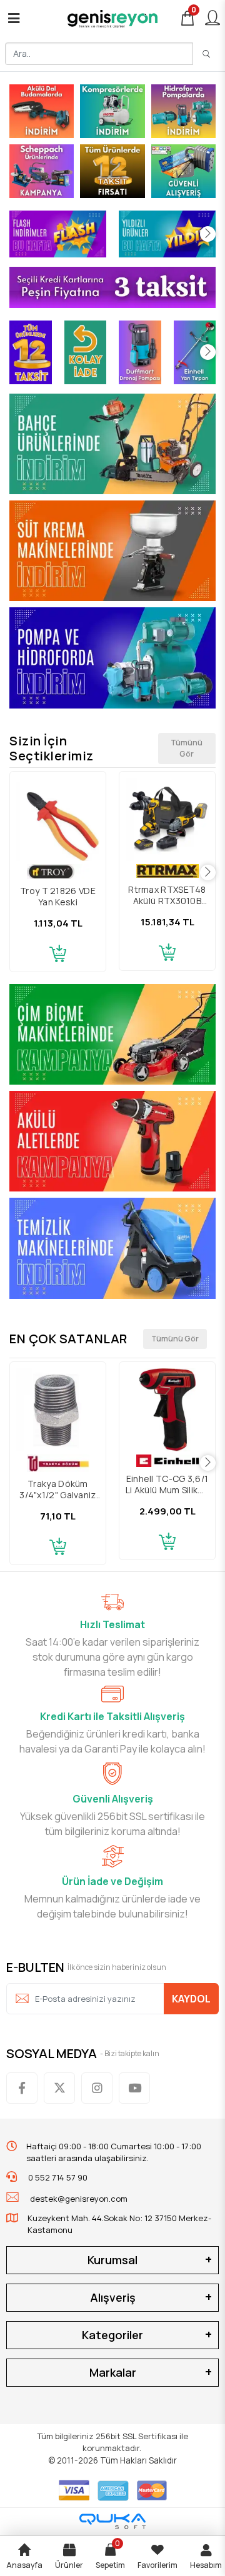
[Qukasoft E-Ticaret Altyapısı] (112, 2521)
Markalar (113, 2372)
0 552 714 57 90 (57, 2177)
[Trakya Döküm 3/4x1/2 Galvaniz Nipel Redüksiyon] (58, 1410)
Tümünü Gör (187, 748)
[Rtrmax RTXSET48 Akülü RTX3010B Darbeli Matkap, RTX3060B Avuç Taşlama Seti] (167, 819)
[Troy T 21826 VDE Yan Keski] (58, 819)
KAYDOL (191, 1999)
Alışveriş (113, 2297)
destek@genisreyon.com (79, 2199)
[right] (208, 234)
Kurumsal (112, 2260)
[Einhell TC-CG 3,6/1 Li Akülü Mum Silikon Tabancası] (167, 1410)
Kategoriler (112, 2335)
